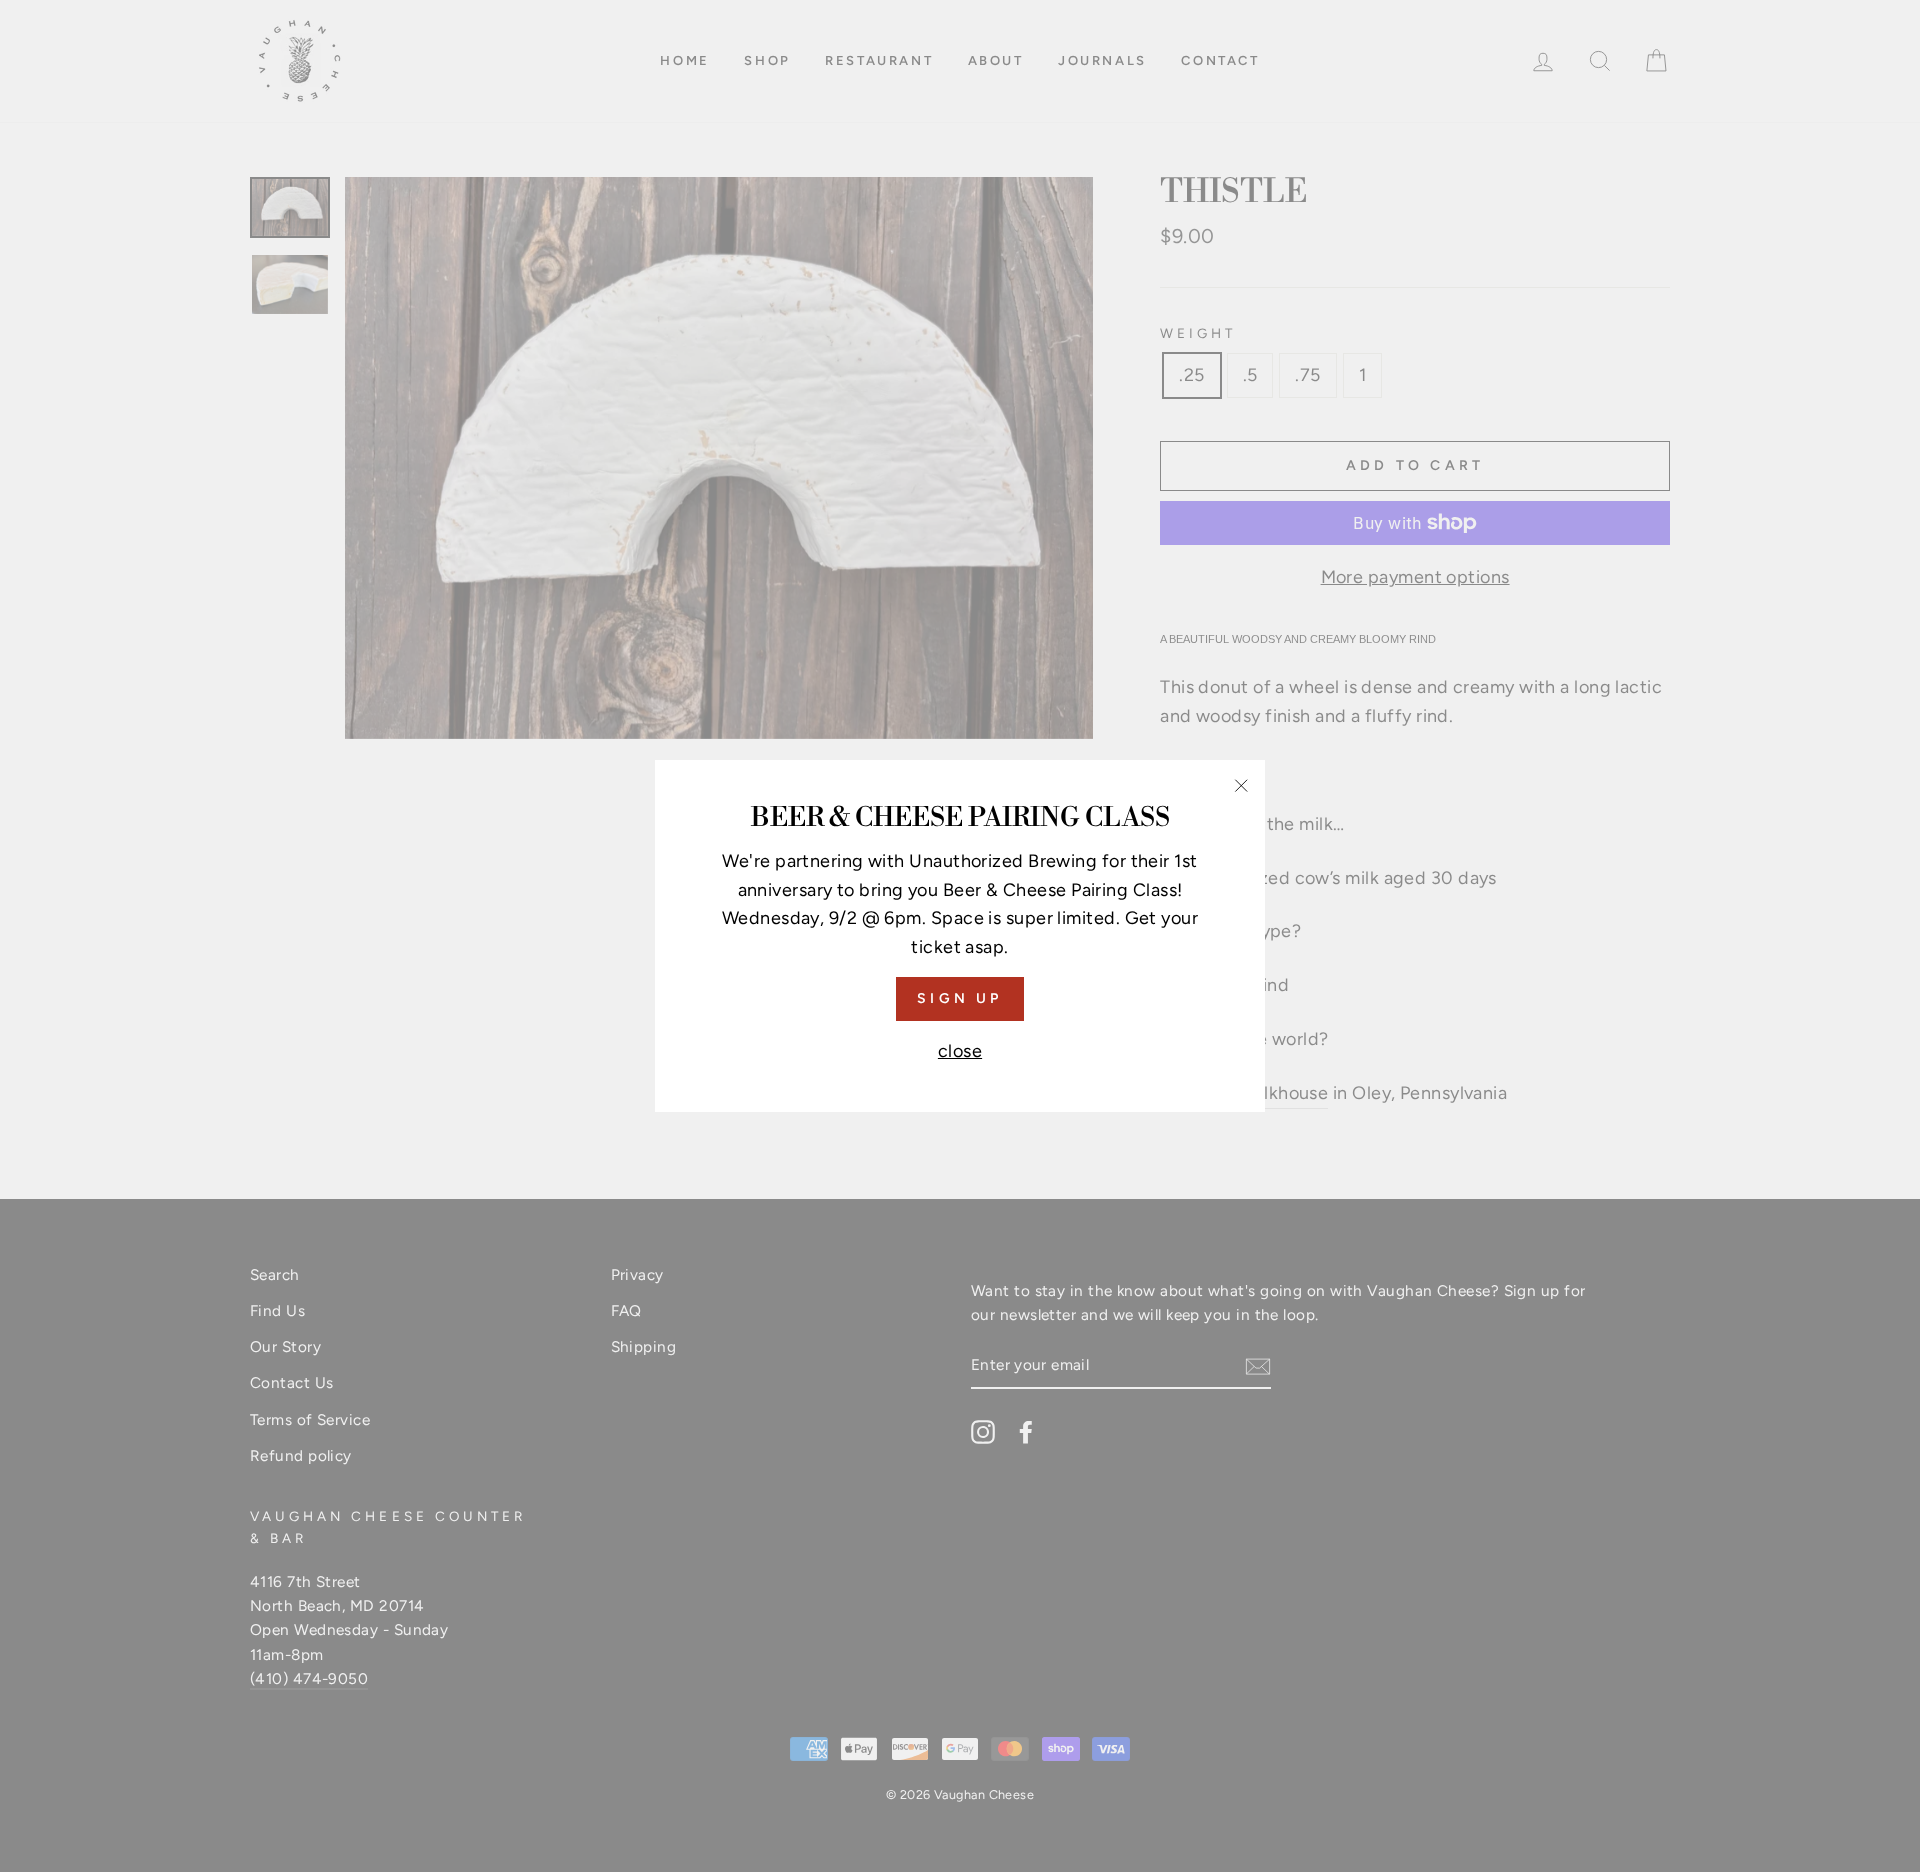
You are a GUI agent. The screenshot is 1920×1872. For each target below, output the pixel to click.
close (960, 1051)
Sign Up (959, 998)
